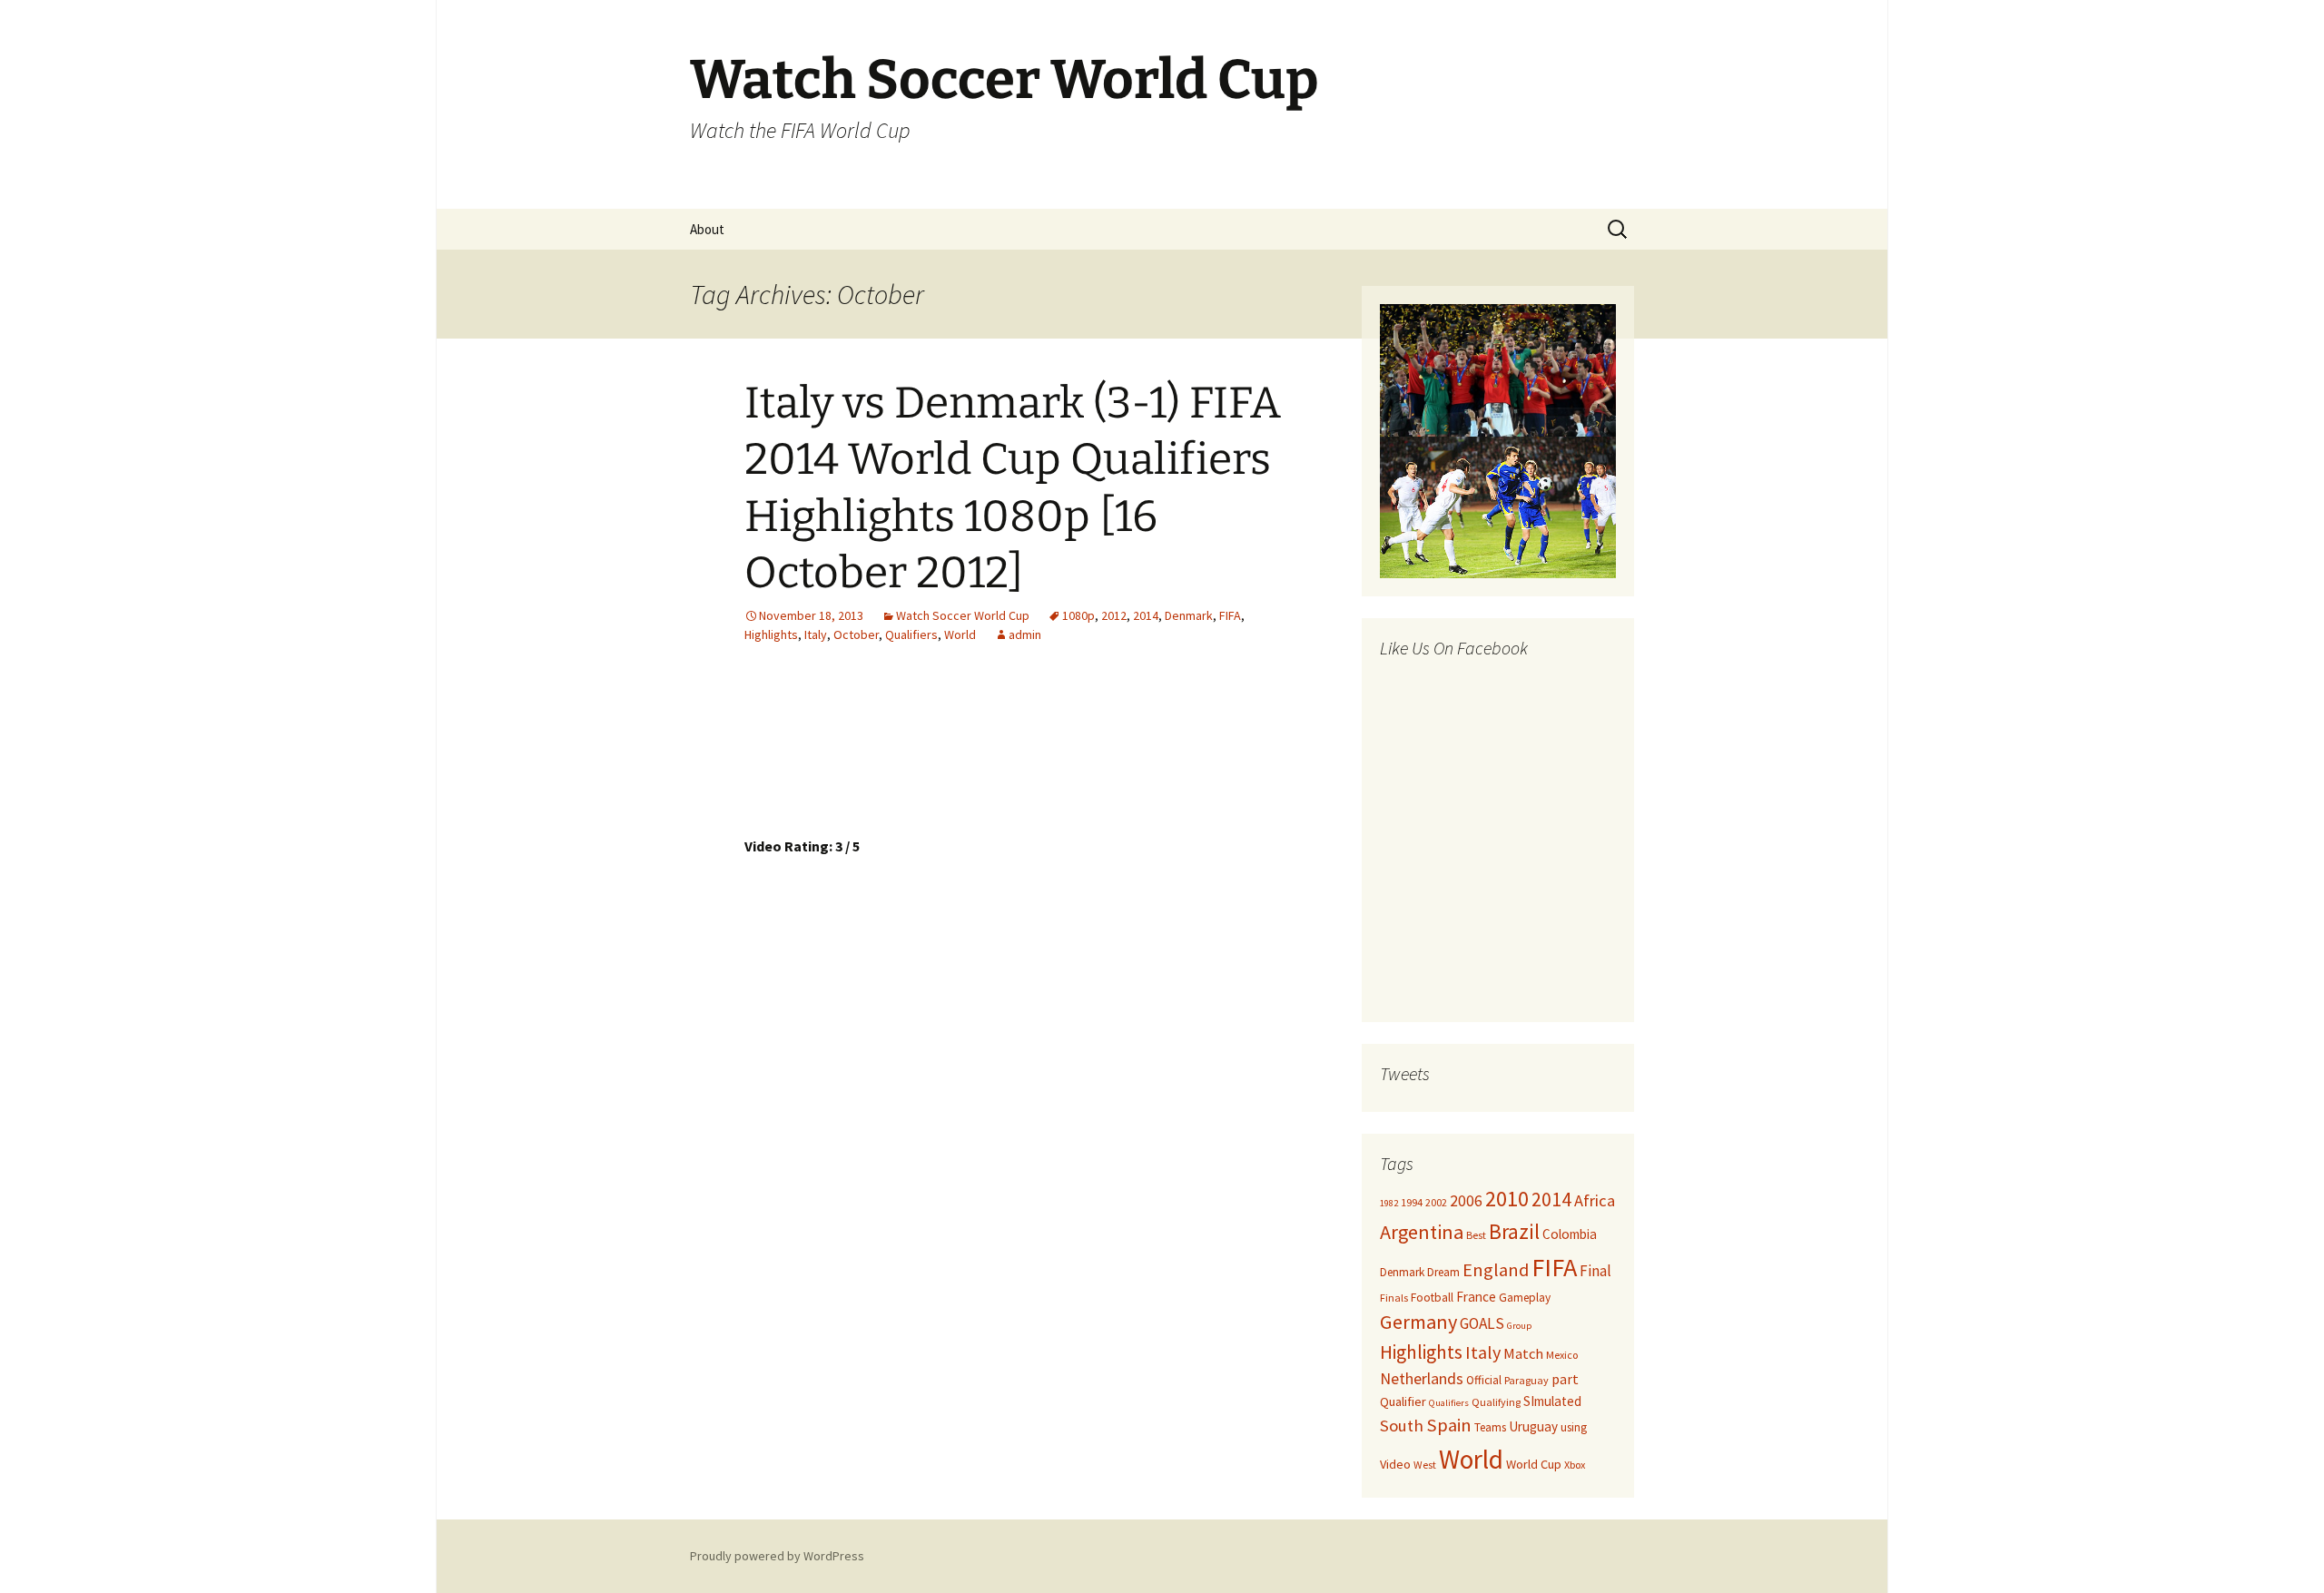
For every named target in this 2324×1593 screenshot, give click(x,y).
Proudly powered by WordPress (777, 1556)
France (1476, 1297)
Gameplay (1525, 1298)
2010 (1507, 1199)
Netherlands (1422, 1378)
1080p (1078, 615)
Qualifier (1403, 1401)
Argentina (1422, 1232)
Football (1432, 1298)
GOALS (1482, 1323)
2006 (1466, 1201)
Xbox (1575, 1465)
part (1565, 1379)
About (707, 229)
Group (1519, 1326)
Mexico (1562, 1355)
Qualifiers (911, 634)
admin (1025, 634)
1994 (1412, 1202)
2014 (1146, 615)
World (960, 634)
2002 (1436, 1202)
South (1402, 1426)
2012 (1114, 615)
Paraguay (1526, 1380)
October (856, 634)
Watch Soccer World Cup (963, 615)
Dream (1443, 1272)
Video (1395, 1464)
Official (1484, 1380)
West (1425, 1465)
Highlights (771, 634)
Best (1476, 1235)
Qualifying (1496, 1402)
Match (1523, 1353)
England (1496, 1270)
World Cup (1534, 1464)
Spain (1449, 1425)
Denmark (1189, 615)
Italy (816, 634)
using (1574, 1427)
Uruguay (1533, 1426)
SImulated (1552, 1401)
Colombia (1570, 1234)
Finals (1394, 1298)
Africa (1595, 1200)
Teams (1490, 1427)
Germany (1418, 1322)
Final (1595, 1271)
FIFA (1230, 615)
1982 (1389, 1203)
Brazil (1514, 1231)
